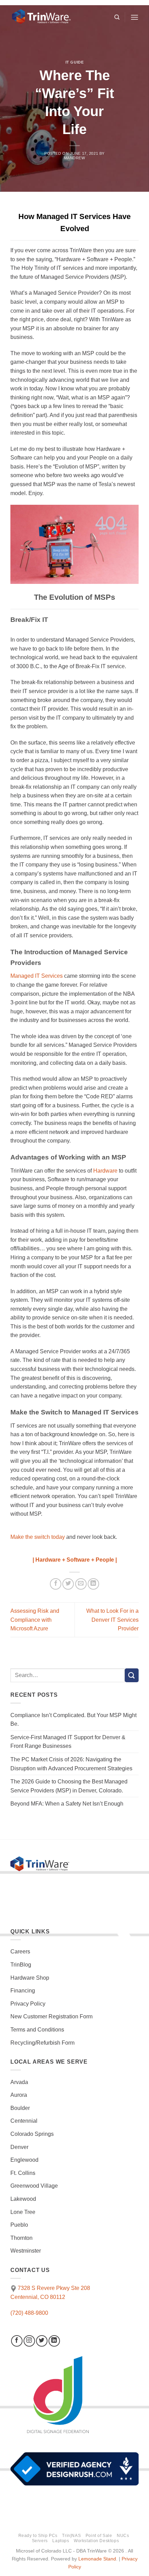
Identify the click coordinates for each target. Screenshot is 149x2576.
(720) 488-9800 (29, 2313)
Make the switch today (38, 1537)
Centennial (24, 2121)
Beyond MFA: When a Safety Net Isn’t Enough (67, 1804)
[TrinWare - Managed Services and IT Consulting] (60, 17)
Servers (40, 2541)
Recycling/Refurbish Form (42, 2043)
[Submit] (132, 1675)
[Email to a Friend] (81, 1584)
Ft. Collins (23, 2173)
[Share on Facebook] (56, 1584)
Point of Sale (99, 2536)
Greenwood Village (34, 2186)
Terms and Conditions (37, 2030)
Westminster (26, 2251)
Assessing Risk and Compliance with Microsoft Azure (35, 1620)
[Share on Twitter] (68, 1584)
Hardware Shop (30, 1978)
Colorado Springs (32, 2134)
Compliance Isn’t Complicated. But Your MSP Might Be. (73, 1720)
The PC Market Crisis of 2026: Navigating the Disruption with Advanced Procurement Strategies (71, 1764)
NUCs (123, 2536)
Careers (20, 1952)
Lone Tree (23, 2212)
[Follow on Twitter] (42, 2341)
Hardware (105, 1171)
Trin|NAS (71, 2536)
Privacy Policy (28, 2004)
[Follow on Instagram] (29, 2341)
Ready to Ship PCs (38, 2536)
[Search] (117, 17)
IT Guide (74, 62)
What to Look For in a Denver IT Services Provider (112, 1620)
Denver (19, 2147)
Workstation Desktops (96, 2541)
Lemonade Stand (97, 2559)
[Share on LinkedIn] (93, 1584)
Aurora (19, 2095)
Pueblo (19, 2225)
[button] (134, 17)
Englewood (24, 2160)
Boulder (20, 2108)
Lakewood (23, 2199)
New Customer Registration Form (51, 2016)
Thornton (21, 2238)
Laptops (61, 2541)
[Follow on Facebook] (17, 2341)
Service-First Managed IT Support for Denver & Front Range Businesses (68, 1742)
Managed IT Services (37, 976)
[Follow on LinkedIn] (54, 2341)
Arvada (19, 2082)
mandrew (75, 158)
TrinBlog (21, 1965)
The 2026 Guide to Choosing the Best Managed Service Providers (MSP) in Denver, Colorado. (69, 1786)
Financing (23, 1991)
